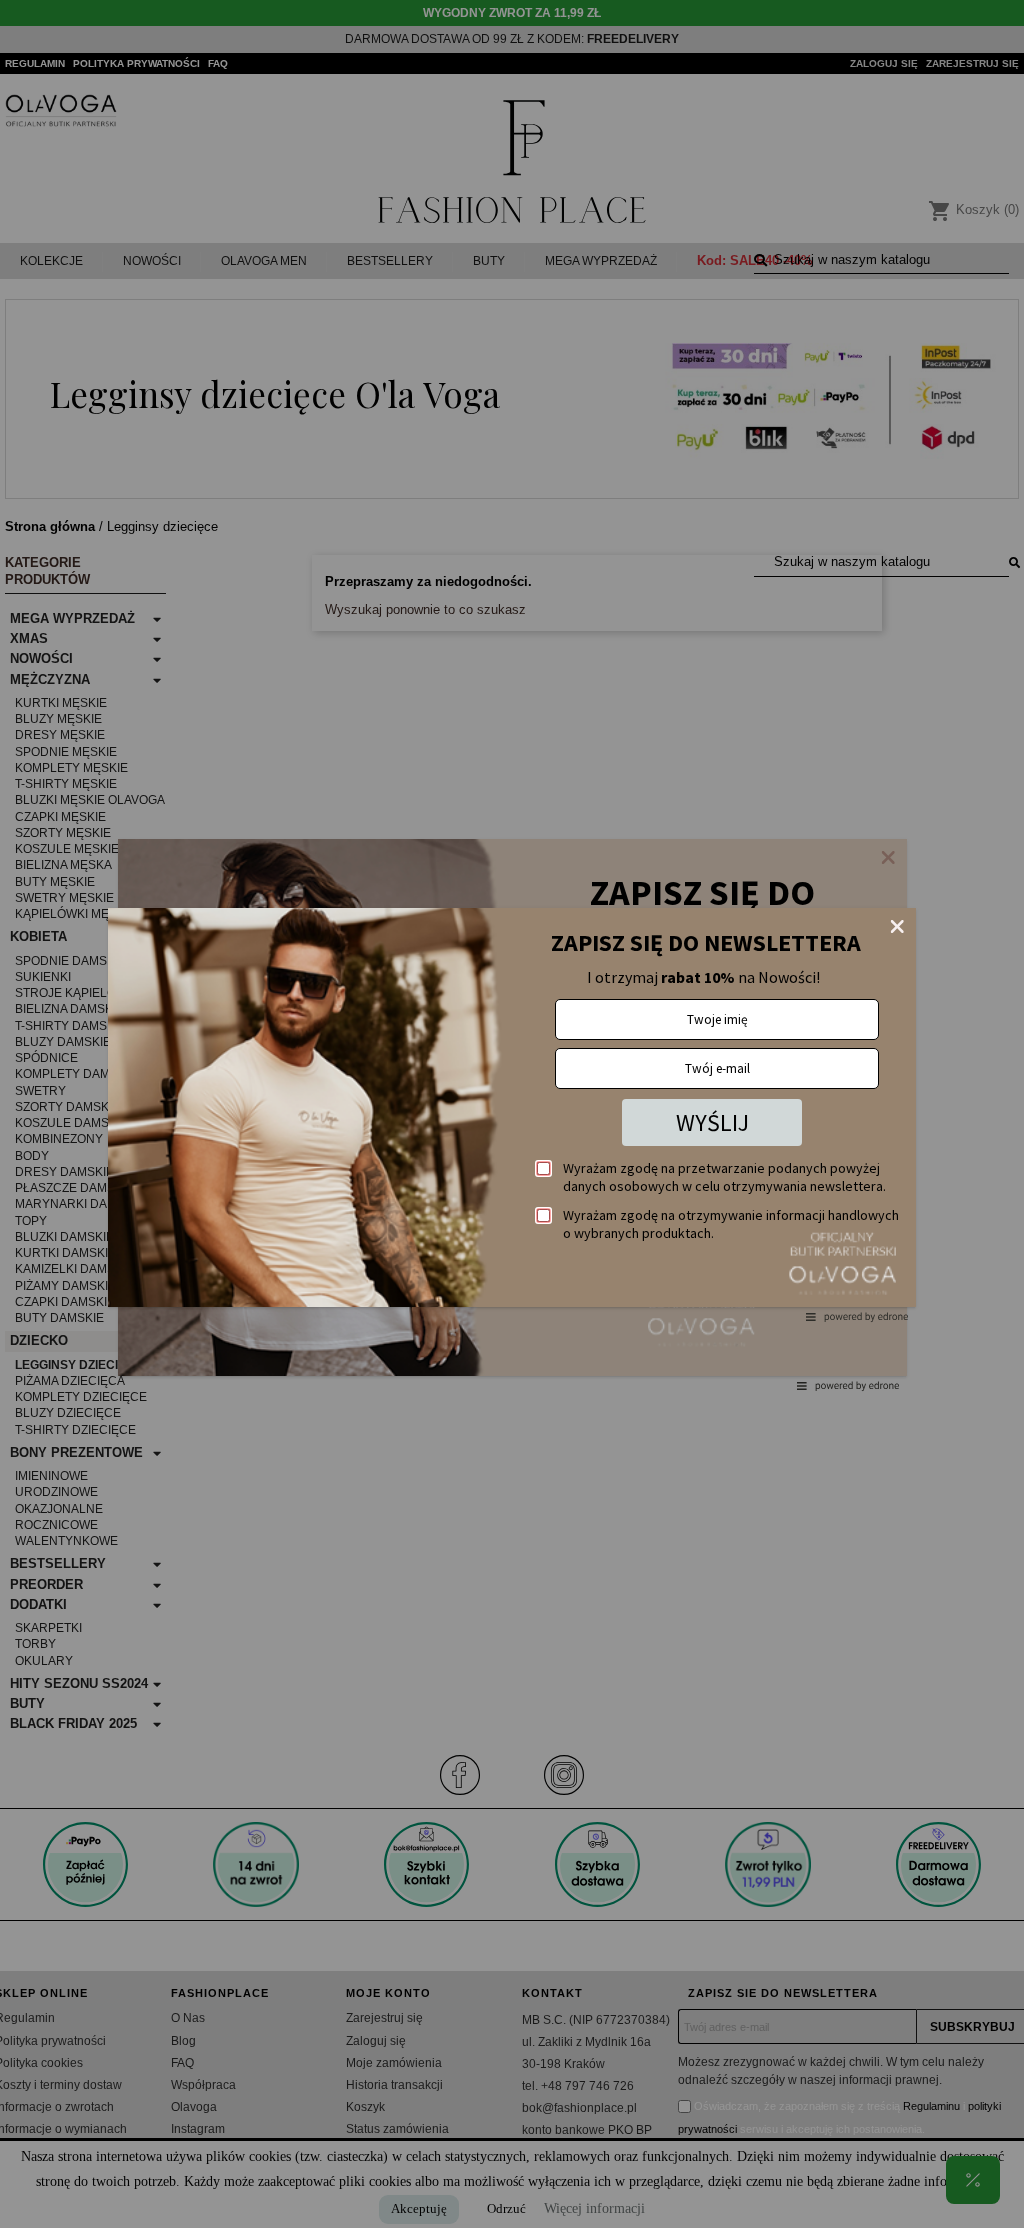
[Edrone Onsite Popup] (512, 1114)
